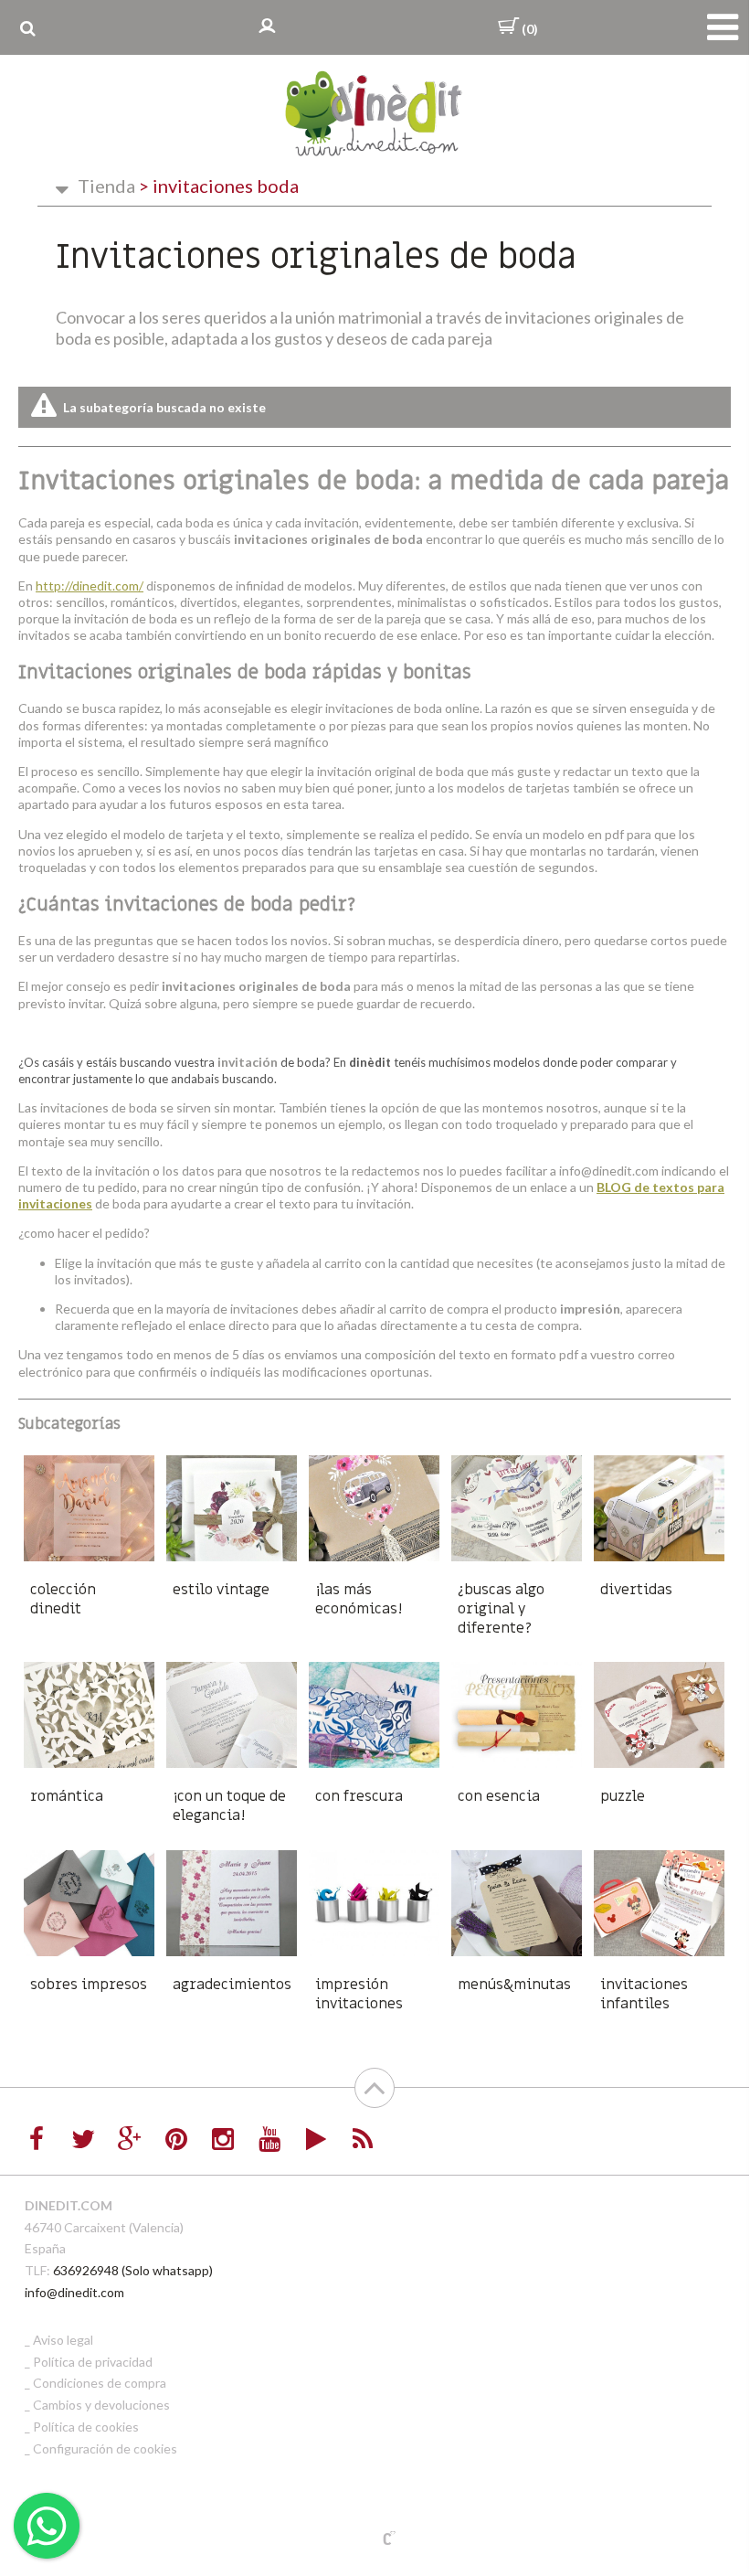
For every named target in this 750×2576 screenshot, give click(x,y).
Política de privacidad (93, 2362)
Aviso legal (63, 2340)
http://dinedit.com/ (90, 585)
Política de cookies (86, 2427)
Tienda (106, 186)
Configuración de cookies (105, 2448)
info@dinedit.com (74, 2292)
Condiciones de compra (100, 2383)
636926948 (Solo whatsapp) (133, 2270)
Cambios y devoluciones (101, 2405)
